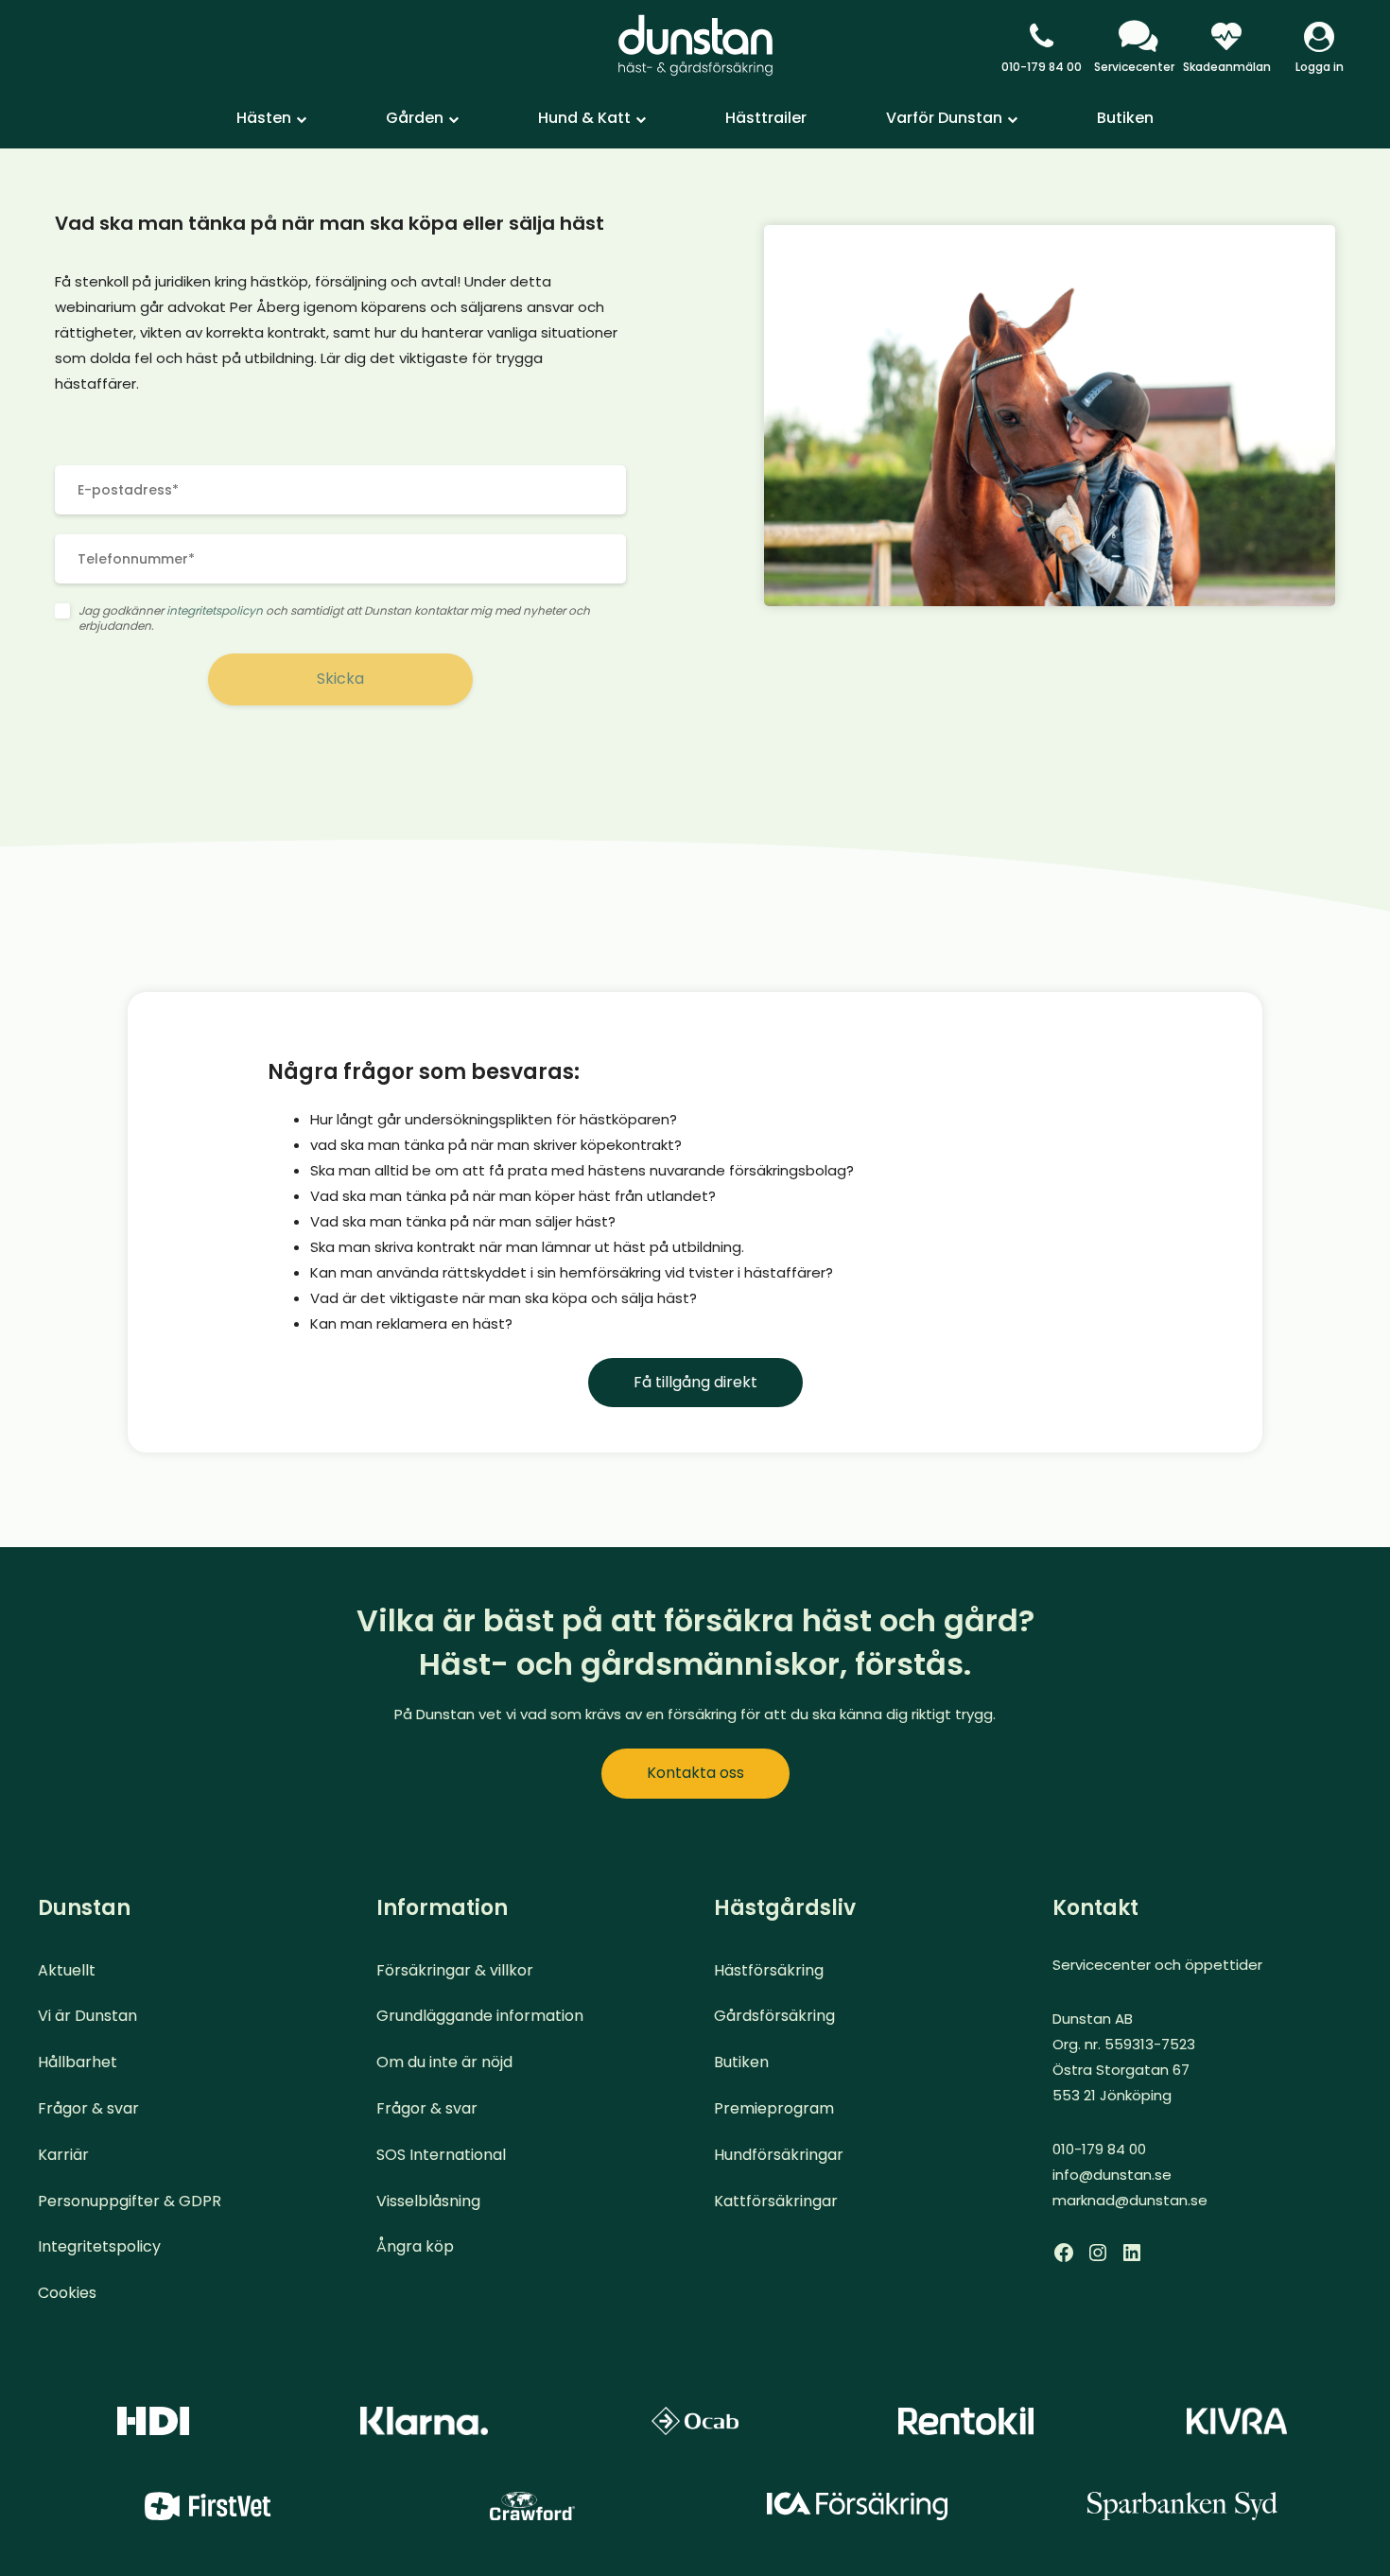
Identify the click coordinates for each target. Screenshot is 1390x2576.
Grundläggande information (480, 2016)
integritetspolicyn (215, 610)
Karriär (63, 2155)
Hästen (264, 118)
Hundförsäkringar (779, 2155)
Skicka (340, 679)
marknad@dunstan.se (1130, 2200)
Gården (415, 118)
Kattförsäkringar (776, 2201)
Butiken (1125, 118)
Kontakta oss (695, 1773)
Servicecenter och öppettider (1157, 1965)
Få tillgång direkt (695, 1382)
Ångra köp (415, 2246)
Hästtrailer (766, 118)
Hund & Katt (584, 118)
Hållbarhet (78, 2062)
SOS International (441, 2155)
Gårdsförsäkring (774, 2016)
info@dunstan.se (1112, 2175)
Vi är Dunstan (87, 2016)
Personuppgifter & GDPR (130, 2201)
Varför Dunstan (944, 118)
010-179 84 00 (1041, 67)
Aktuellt (67, 1970)
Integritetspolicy (99, 2246)
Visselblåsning (428, 2201)
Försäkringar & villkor (455, 1970)
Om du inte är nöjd (444, 2062)
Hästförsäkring (769, 1970)
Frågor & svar (88, 2108)
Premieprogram (774, 2108)
